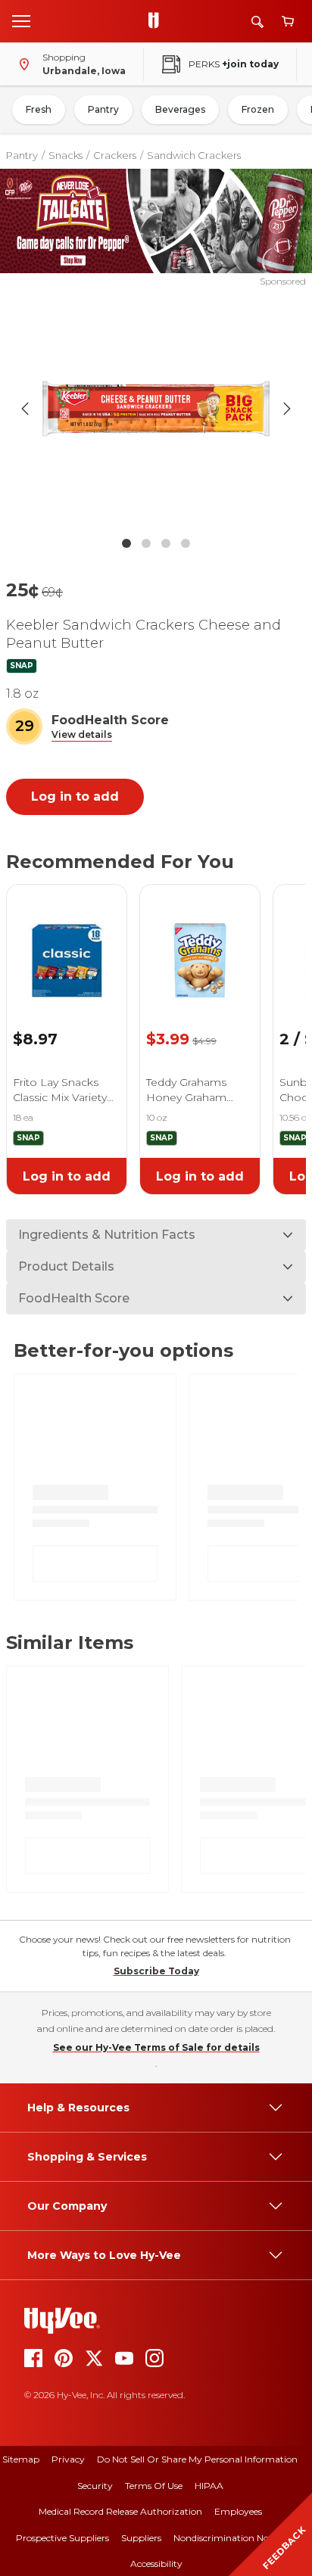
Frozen (258, 109)
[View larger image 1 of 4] (156, 409)
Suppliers (141, 2538)
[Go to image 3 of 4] (166, 543)
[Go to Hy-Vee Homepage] (158, 21)
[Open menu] (21, 20)
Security (95, 2486)
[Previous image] (25, 409)
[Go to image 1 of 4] (126, 543)
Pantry (103, 109)
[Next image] (287, 409)
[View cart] (288, 22)
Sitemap (21, 2459)
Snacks (66, 155)
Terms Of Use (154, 2486)
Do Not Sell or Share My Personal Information (197, 2459)
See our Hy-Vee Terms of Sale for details (156, 2047)
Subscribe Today (156, 1971)
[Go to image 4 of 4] (186, 543)
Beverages (180, 109)
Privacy (68, 2459)
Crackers (115, 155)
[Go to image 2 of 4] (146, 543)
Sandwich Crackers (194, 155)
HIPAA (209, 2486)
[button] (82, 735)
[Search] (257, 22)
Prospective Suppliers (62, 2538)
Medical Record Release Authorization (120, 2511)
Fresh (39, 109)
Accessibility (156, 2564)
